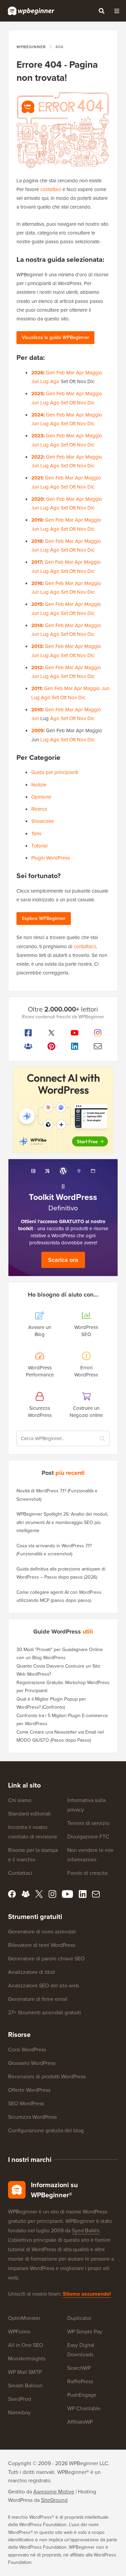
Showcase (43, 821)
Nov (81, 403)
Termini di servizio (88, 1823)
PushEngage (82, 2395)
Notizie (39, 785)
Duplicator (79, 2318)
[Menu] (117, 11)
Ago (55, 381)
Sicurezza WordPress (32, 2117)
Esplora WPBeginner (44, 918)
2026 (37, 373)
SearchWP (79, 2368)
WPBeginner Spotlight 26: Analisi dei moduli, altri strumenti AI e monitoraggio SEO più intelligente (62, 1522)
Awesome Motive (54, 2492)
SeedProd (19, 2399)
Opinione (41, 797)
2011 (36, 688)
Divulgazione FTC (88, 1837)
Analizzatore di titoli (32, 1972)
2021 (37, 478)
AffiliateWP (80, 2422)
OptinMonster (24, 2318)
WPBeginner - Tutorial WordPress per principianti (31, 11)
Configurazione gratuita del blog (46, 2130)
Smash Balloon (25, 2385)
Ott (72, 403)
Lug (45, 381)
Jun (35, 381)
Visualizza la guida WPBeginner (55, 337)
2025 (37, 394)
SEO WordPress (26, 2103)
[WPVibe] (63, 1110)
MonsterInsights (27, 2358)
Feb (61, 373)
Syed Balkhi (86, 2230)
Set (64, 403)
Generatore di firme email (38, 1999)
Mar (70, 373)
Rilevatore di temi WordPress (42, 1945)
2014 (37, 625)
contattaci (51, 189)
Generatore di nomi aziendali (42, 1932)
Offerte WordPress (29, 2090)
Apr (80, 373)
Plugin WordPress (51, 858)
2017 (37, 562)
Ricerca (39, 809)
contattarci (85, 946)
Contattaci (20, 1873)
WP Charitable (84, 2408)
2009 (37, 731)
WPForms (19, 2332)
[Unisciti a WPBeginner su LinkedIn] (75, 1046)
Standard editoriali (29, 1814)
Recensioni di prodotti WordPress (47, 2076)
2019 (37, 520)
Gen (51, 373)
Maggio (94, 373)
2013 (37, 646)
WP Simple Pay (85, 2332)
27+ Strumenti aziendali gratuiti (45, 2012)
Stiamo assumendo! (87, 2294)
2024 (37, 415)
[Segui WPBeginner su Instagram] (98, 1033)
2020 (37, 499)
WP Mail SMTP (25, 2372)
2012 (37, 668)
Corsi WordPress (27, 2050)
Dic (91, 403)
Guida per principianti (55, 772)
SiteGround (54, 2500)
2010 (37, 710)
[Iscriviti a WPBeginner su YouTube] (75, 1033)
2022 (37, 457)
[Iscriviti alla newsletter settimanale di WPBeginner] (98, 1046)
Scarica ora (63, 1260)
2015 (37, 604)
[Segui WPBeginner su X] (51, 1033)
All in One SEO (26, 2345)
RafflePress (80, 2381)
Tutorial (39, 846)
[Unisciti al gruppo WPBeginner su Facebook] (28, 1046)
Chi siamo (20, 1800)
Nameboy (19, 2412)
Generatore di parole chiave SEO (46, 1959)
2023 (37, 436)
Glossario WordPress (32, 2063)
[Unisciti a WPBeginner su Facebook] (28, 1033)
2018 (37, 541)
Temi (36, 834)
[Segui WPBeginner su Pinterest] (51, 1046)
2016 (37, 583)
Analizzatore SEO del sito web (44, 1985)
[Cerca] (101, 11)
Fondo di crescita (87, 1873)
